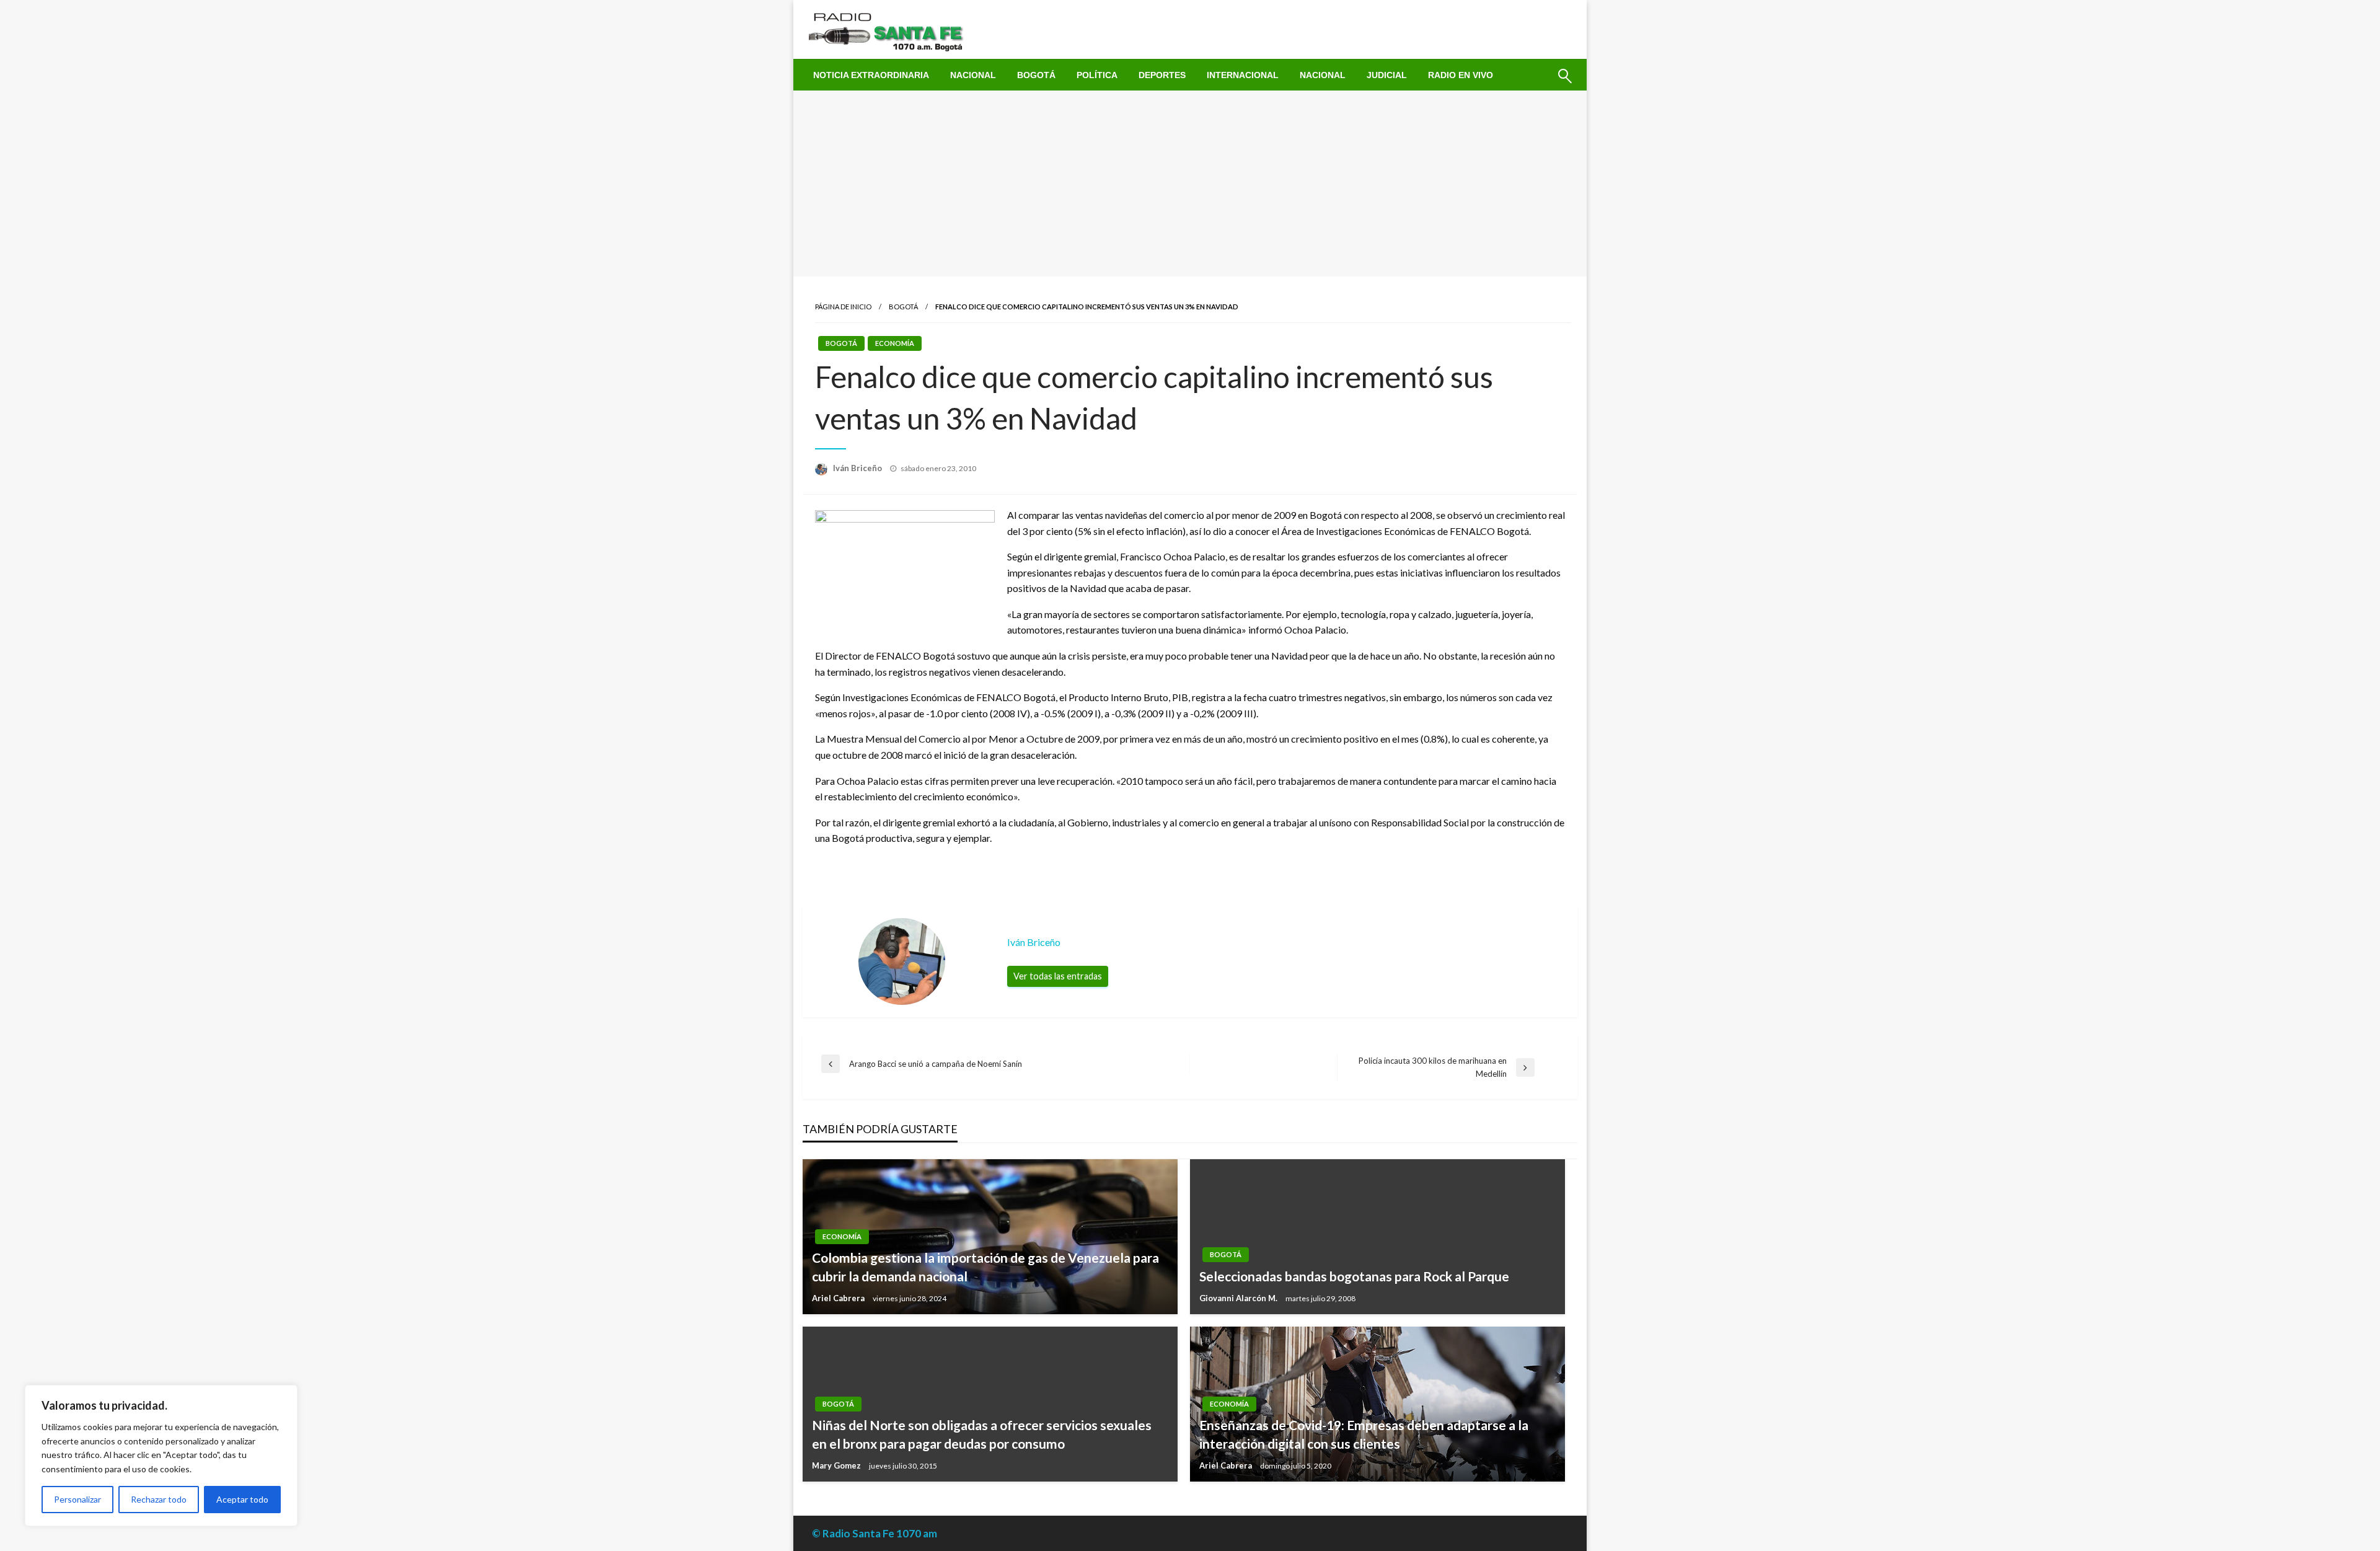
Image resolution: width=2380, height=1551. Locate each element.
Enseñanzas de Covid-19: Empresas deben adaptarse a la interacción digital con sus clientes (1364, 1434)
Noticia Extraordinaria (871, 75)
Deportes (1162, 75)
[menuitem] (871, 75)
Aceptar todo (242, 1499)
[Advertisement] (1190, 183)
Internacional (1243, 75)
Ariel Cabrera (839, 1298)
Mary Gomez (837, 1465)
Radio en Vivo (1461, 75)
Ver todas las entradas (1058, 976)
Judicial (1387, 75)
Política (1097, 75)
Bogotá (1036, 75)
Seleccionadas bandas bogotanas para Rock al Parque (1354, 1276)
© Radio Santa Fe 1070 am (875, 1533)
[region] (161, 1456)
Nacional (973, 75)
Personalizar (77, 1499)
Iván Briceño (858, 468)
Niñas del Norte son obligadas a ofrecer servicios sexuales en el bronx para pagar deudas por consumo (982, 1434)
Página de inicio (843, 307)
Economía (895, 343)
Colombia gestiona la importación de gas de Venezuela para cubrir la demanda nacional (985, 1266)
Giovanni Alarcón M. (1239, 1298)
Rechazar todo (159, 1499)
